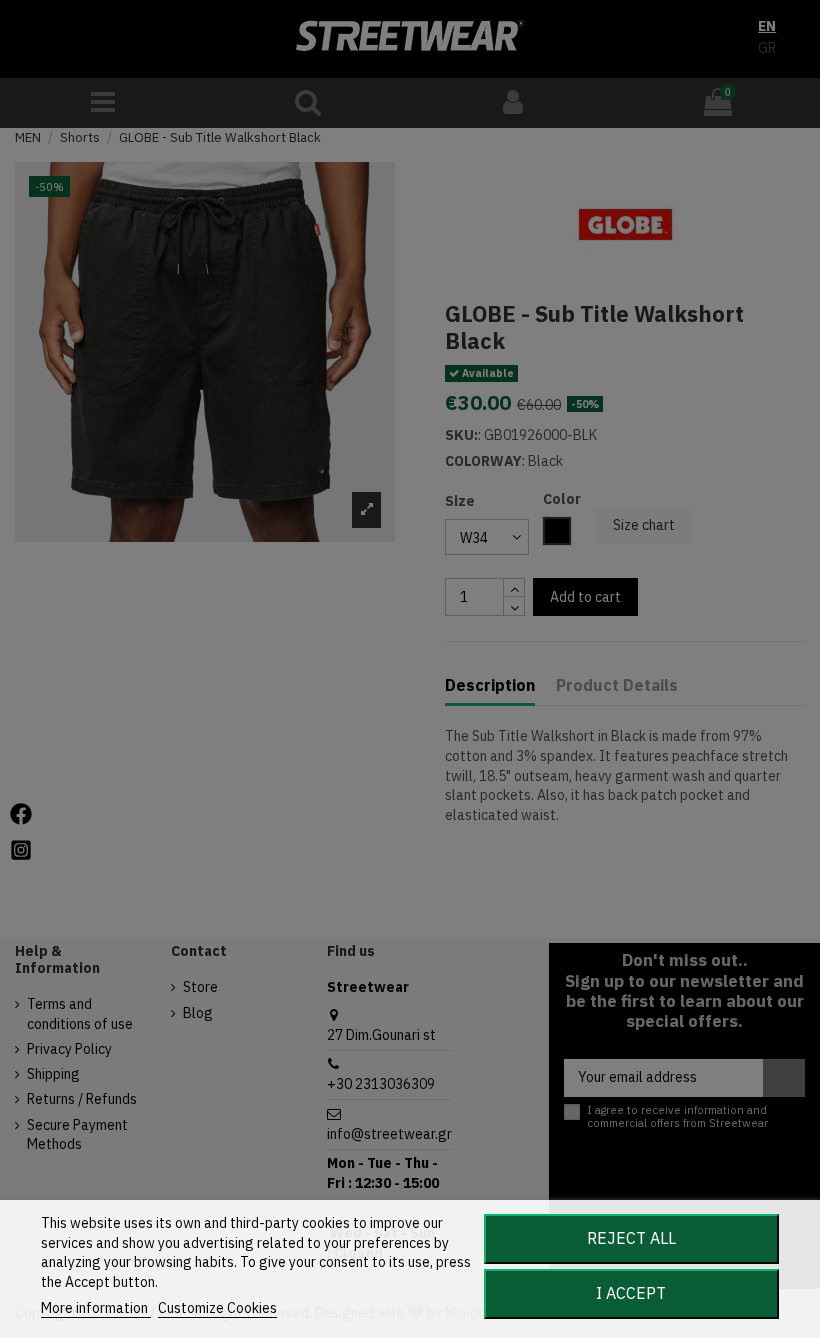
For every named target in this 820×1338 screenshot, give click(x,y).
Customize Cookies (217, 1308)
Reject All (631, 1238)
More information (96, 1308)
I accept (631, 1293)
